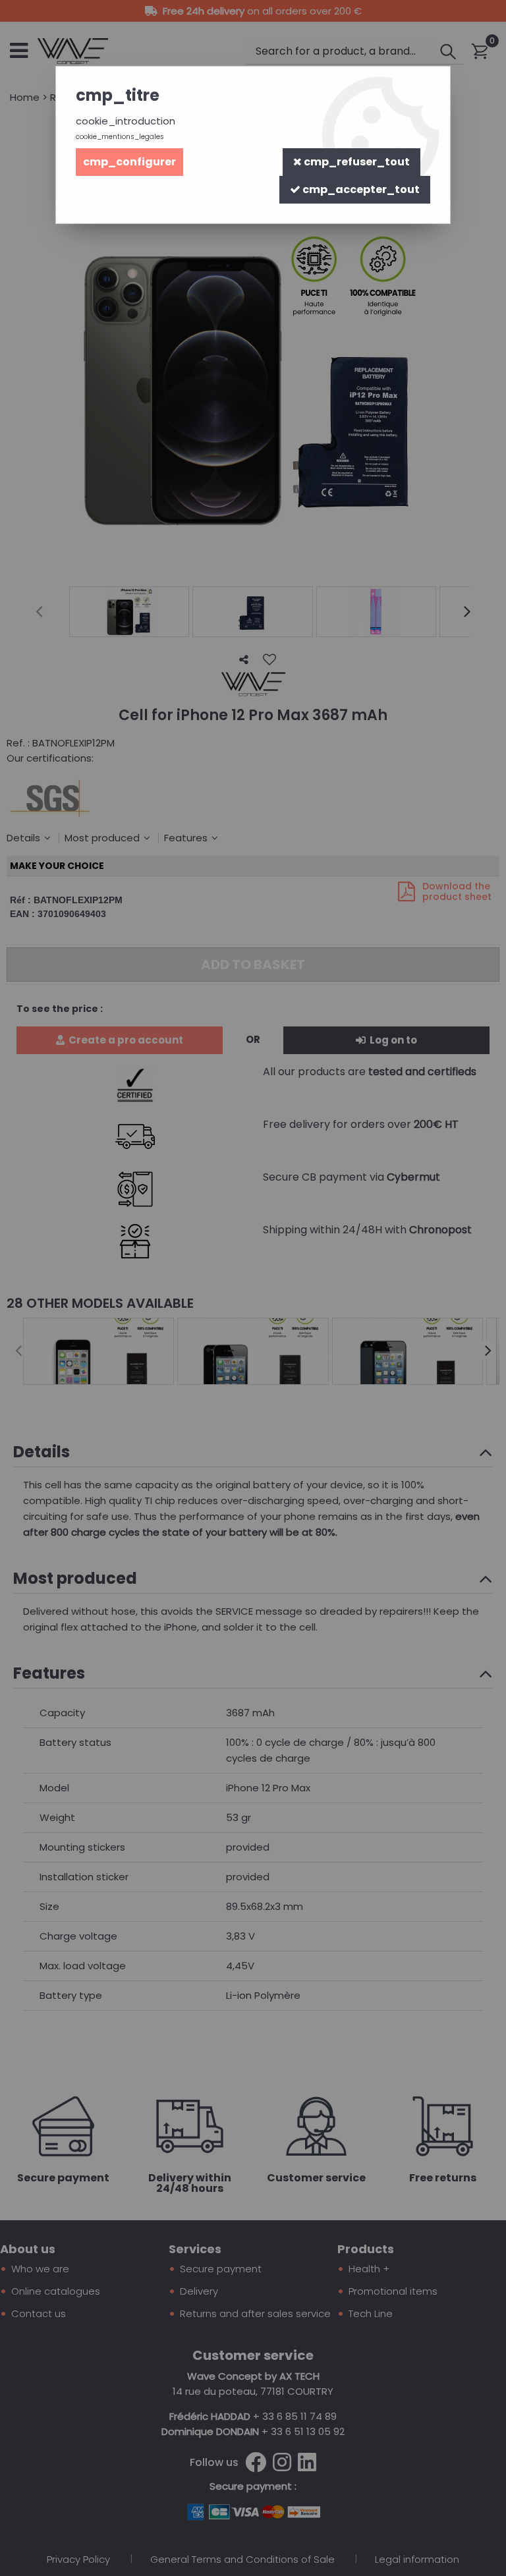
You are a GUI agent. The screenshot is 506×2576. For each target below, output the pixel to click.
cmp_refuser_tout (356, 162)
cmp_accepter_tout (360, 189)
